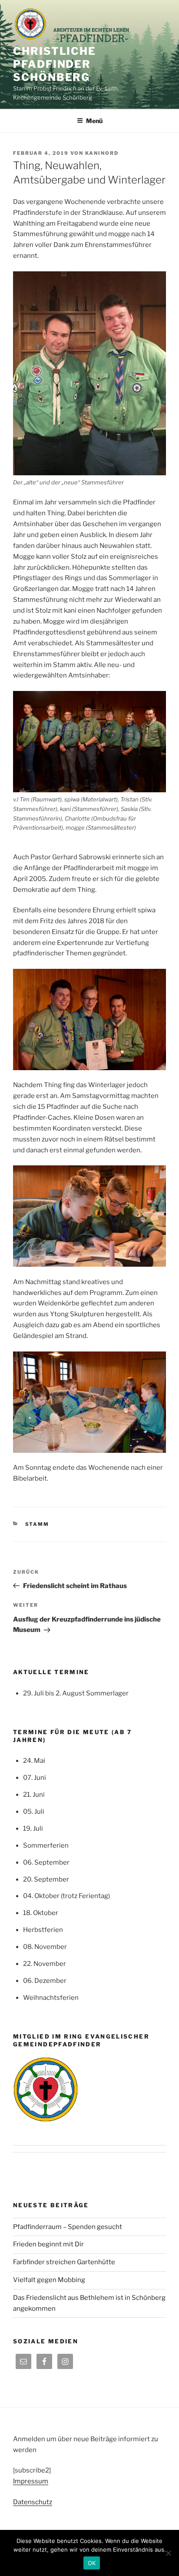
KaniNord (102, 153)
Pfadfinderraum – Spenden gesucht (68, 2227)
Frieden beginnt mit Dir (48, 2244)
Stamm (37, 1524)
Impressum (31, 2481)
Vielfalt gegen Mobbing (49, 2280)
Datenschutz (33, 2502)
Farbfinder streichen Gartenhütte (64, 2262)
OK (92, 2563)
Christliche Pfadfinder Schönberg (55, 64)
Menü (94, 121)
